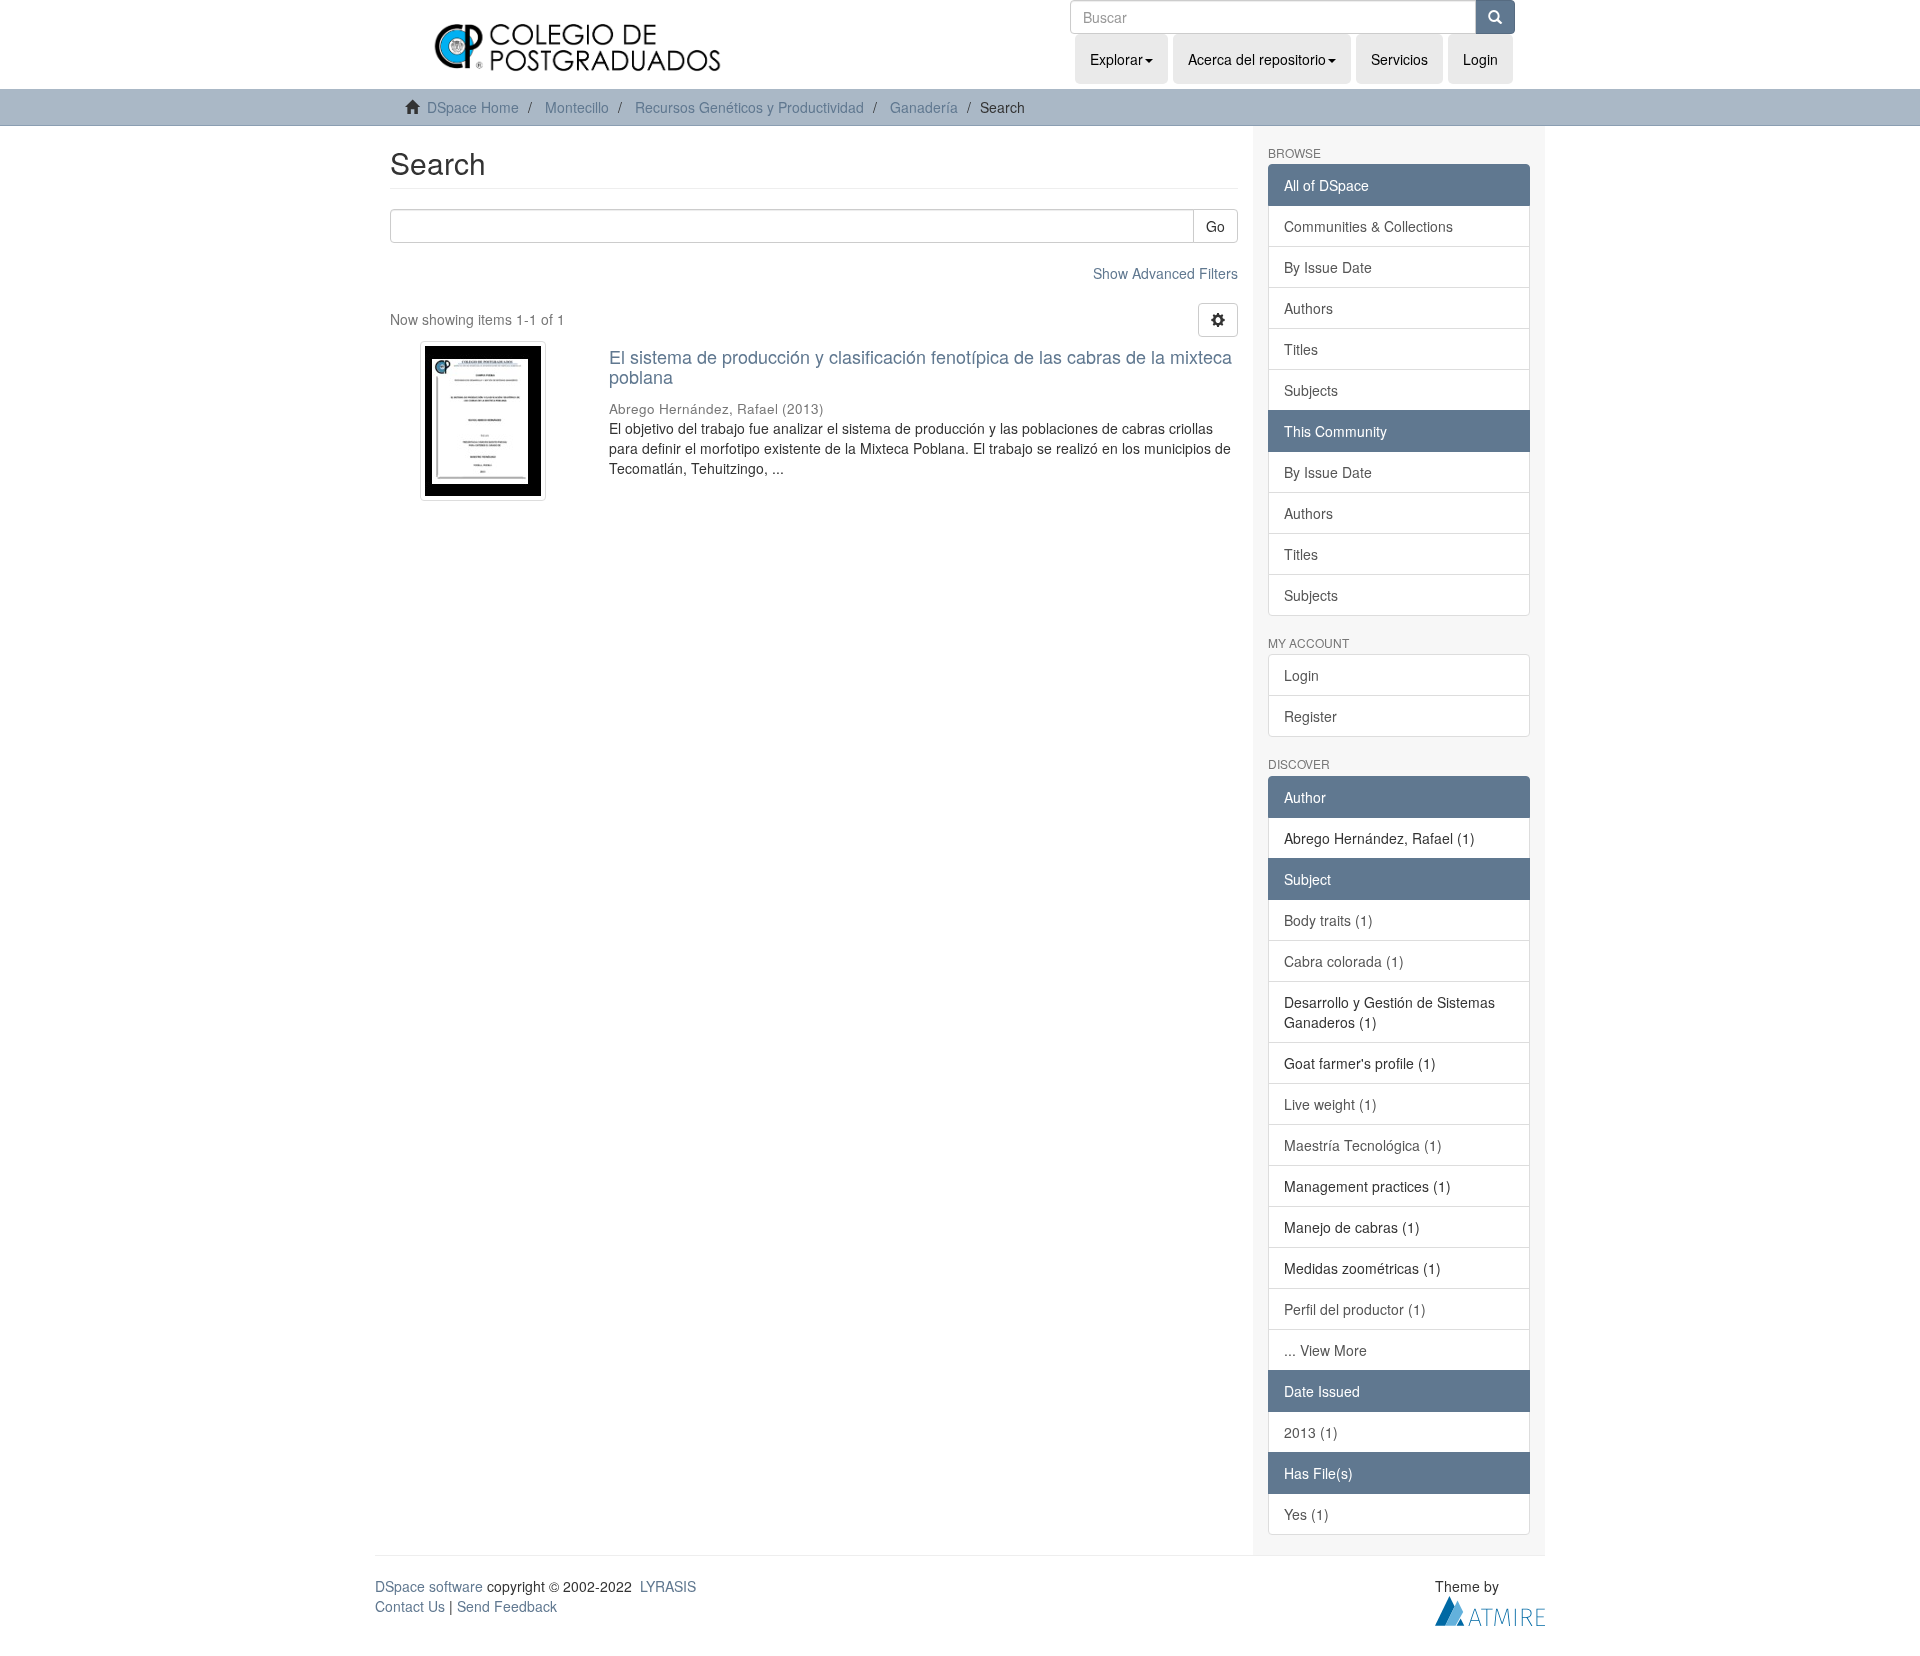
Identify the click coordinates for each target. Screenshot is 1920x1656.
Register (1310, 716)
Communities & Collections (1368, 226)
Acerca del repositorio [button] (1257, 59)
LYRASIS (668, 1586)
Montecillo (577, 107)
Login (1301, 675)
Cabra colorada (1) (1344, 961)
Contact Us (410, 1606)
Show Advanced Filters (1165, 273)
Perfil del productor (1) (1355, 1309)
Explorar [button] (1116, 59)
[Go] (1495, 17)
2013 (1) (1311, 1432)
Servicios (1399, 59)
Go (1215, 226)
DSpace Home (473, 107)
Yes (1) (1306, 1514)
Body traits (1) (1328, 920)
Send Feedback (507, 1606)
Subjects (1311, 390)
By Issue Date (1328, 267)
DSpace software (429, 1586)
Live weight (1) (1330, 1104)
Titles (1301, 349)
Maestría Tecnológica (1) (1363, 1145)
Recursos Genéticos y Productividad (749, 107)
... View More (1325, 1350)
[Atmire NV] (1490, 1608)
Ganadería (924, 107)
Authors (1308, 308)
